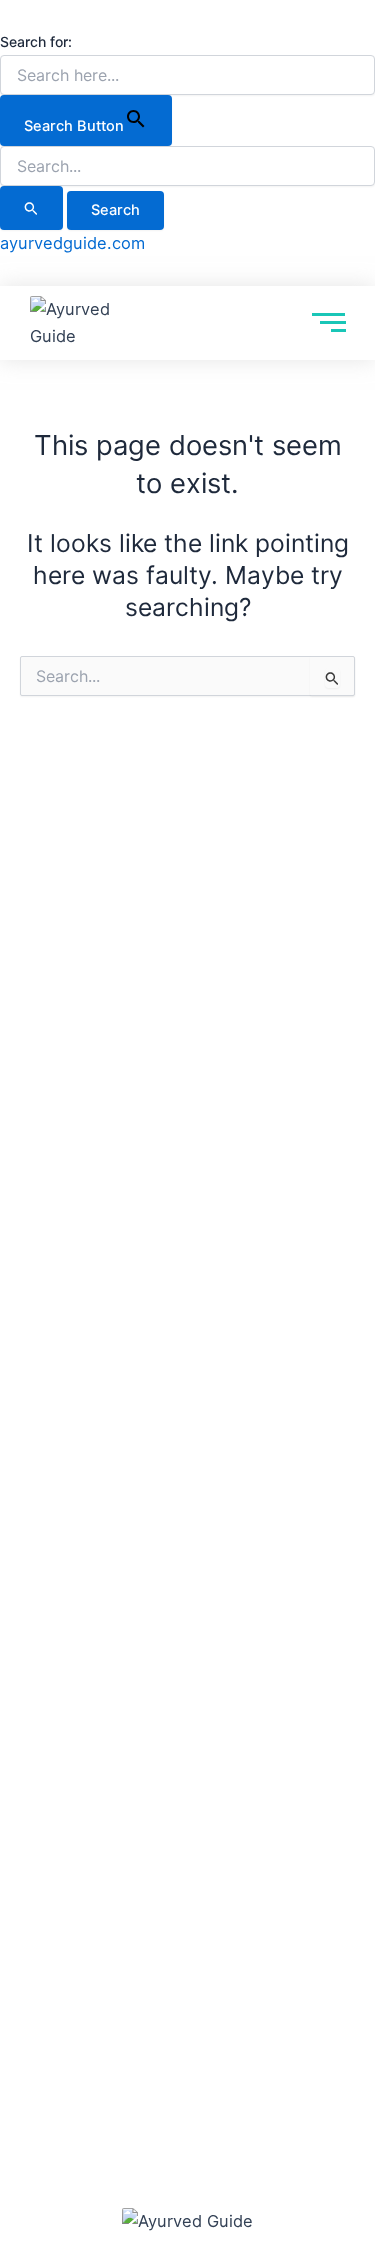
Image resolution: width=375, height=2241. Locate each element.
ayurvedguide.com (72, 243)
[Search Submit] (31, 208)
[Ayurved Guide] (72, 323)
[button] (10, 14)
